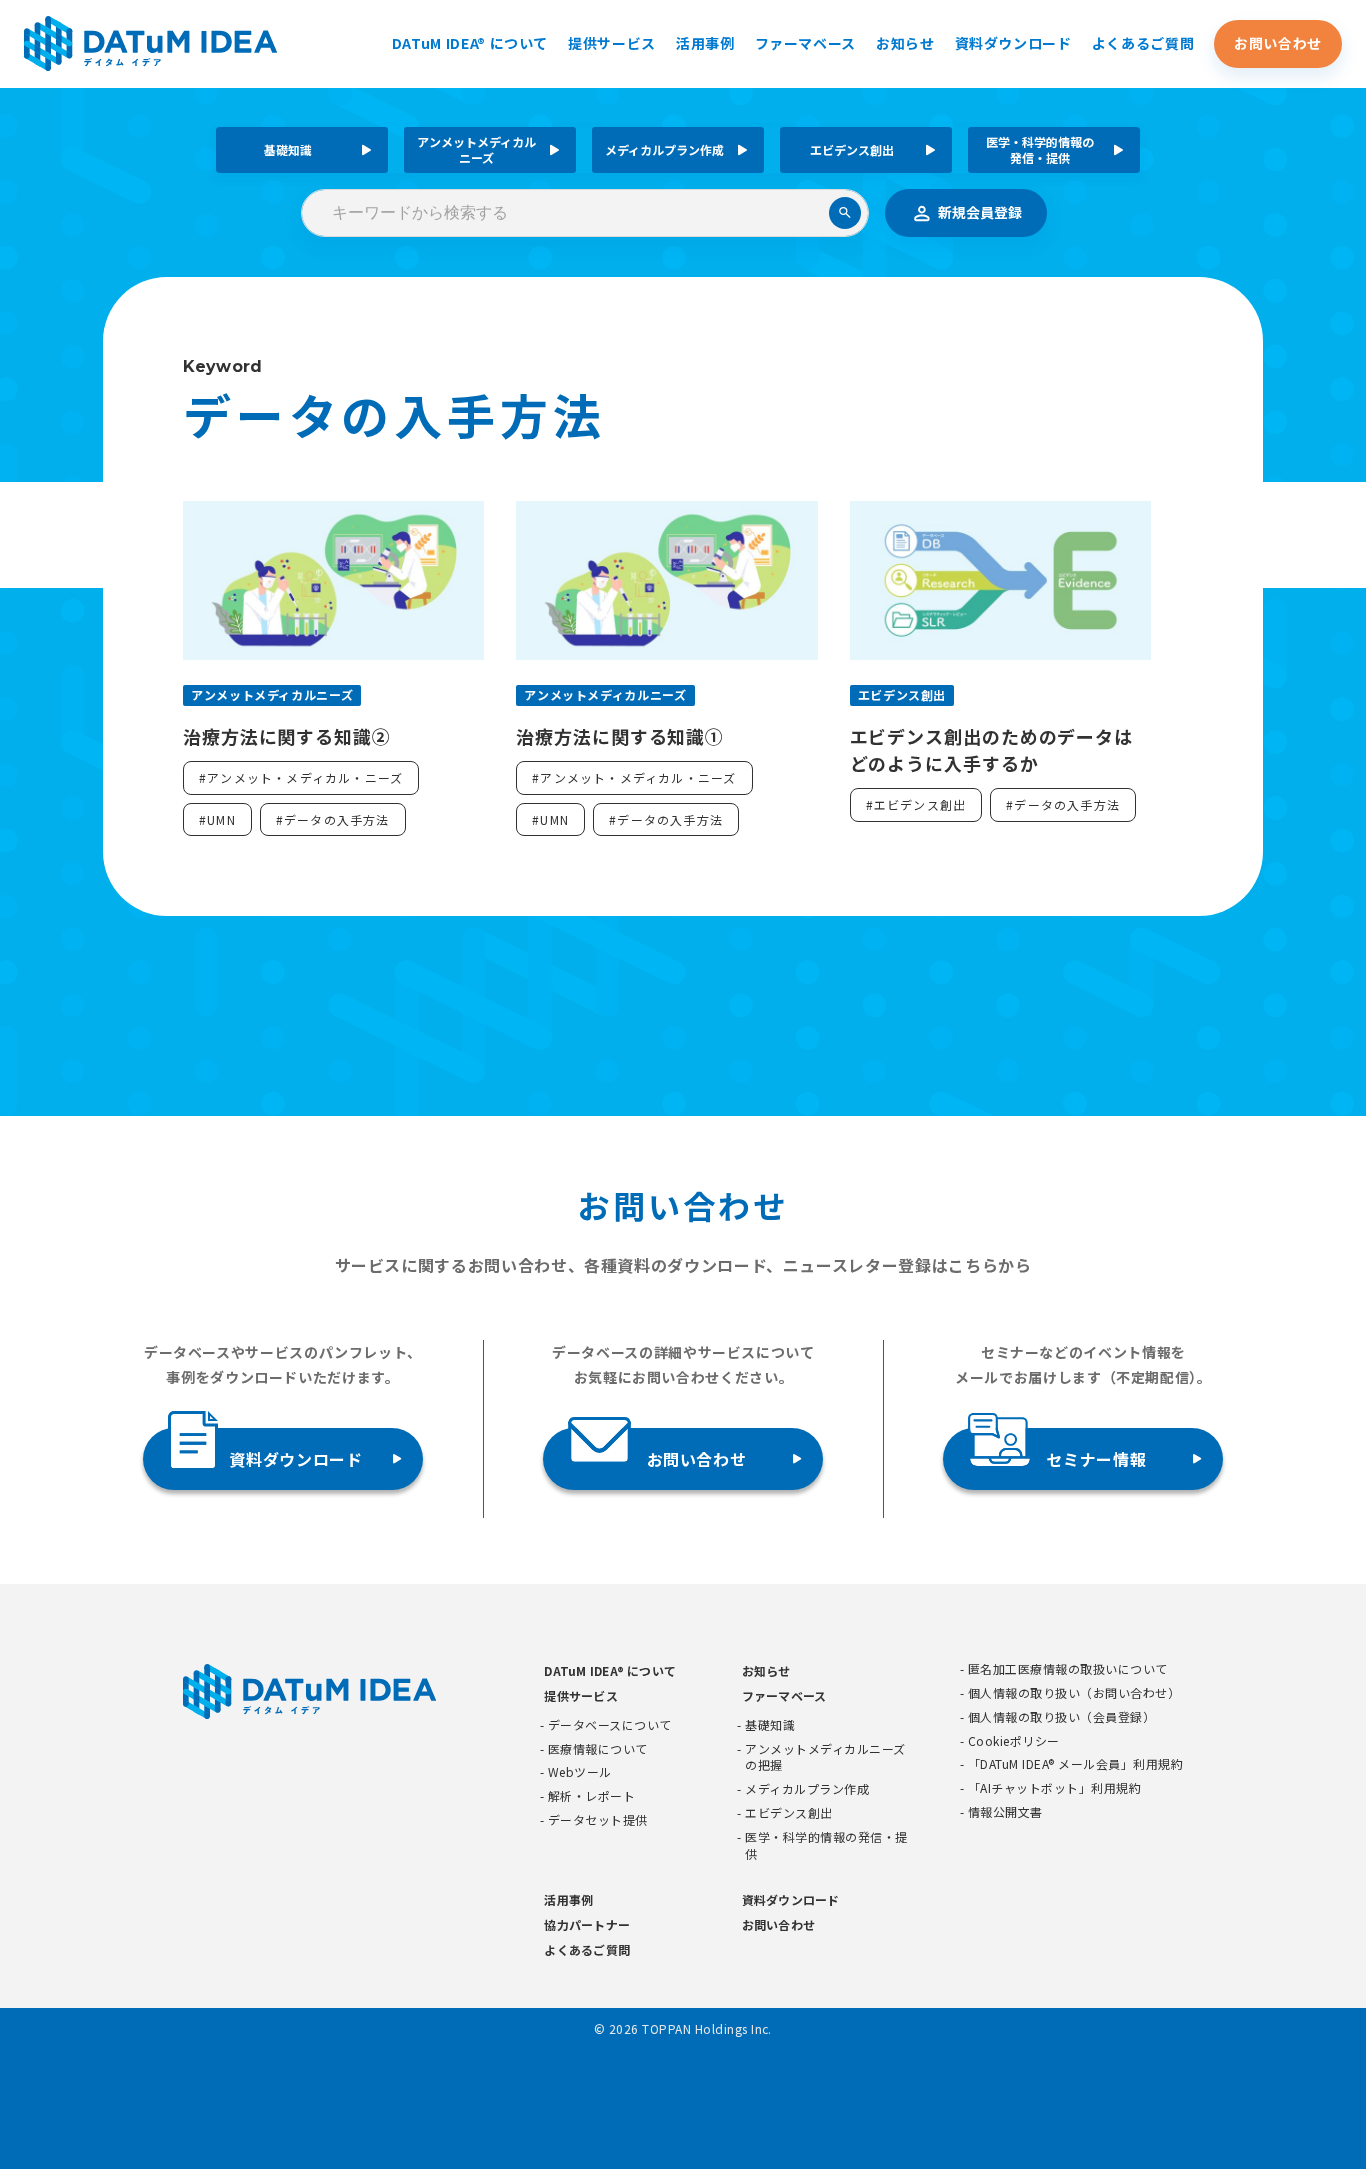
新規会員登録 (980, 212)
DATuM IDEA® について (470, 43)
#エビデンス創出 (916, 804)
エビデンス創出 (852, 149)
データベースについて (610, 1725)
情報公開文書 (1005, 1812)
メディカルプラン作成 (664, 149)
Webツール (580, 1772)
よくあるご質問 (1143, 43)
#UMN (217, 819)
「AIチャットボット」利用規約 (1054, 1788)
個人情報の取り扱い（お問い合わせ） (1074, 1693)
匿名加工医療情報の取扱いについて (1068, 1669)
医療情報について (598, 1749)
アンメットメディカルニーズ (476, 149)
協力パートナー (587, 1924)
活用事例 (705, 43)
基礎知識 (288, 149)
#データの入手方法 (333, 819)
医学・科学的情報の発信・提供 (1040, 149)
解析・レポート (591, 1796)
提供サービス (612, 43)
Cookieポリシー (1014, 1741)
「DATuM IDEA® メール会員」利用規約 (1075, 1764)
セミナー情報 (1096, 1459)
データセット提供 (598, 1820)
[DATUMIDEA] (151, 43)
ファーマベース (805, 43)
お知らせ (905, 43)
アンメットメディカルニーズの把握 (825, 1757)
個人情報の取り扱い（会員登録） (1061, 1717)
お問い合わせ (1278, 43)
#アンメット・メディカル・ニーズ (301, 777)
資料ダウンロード (1013, 43)
